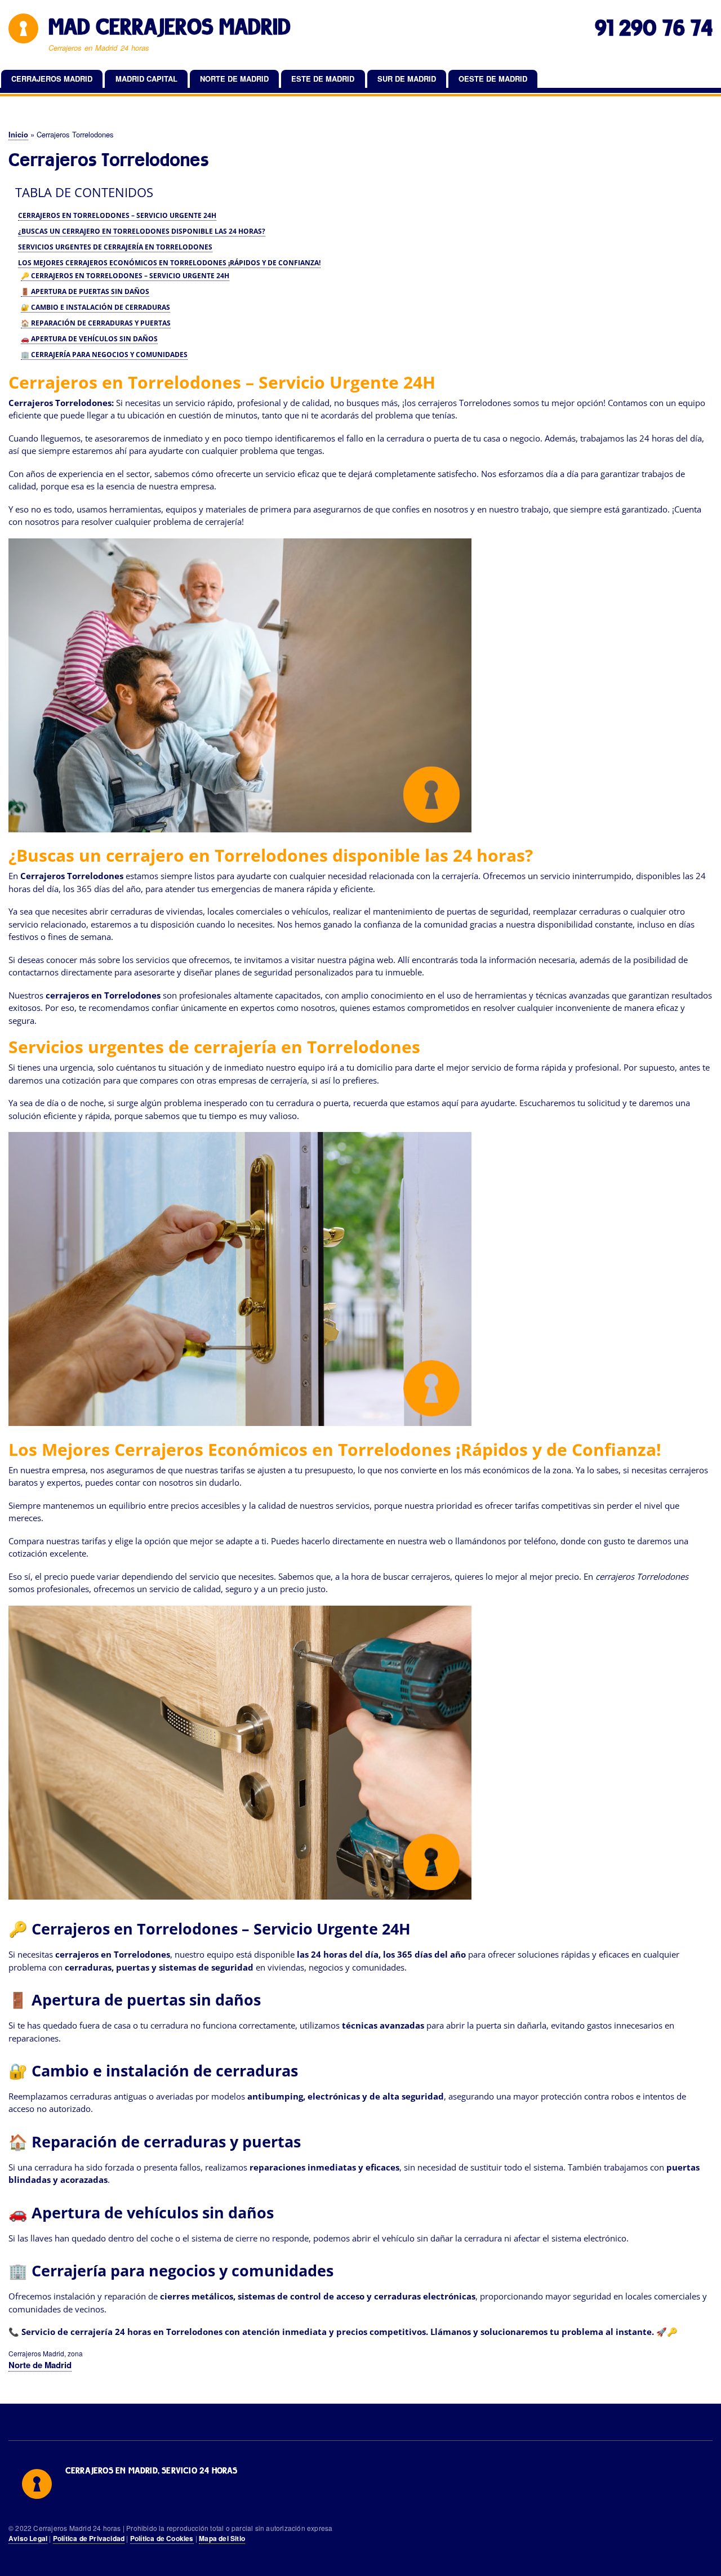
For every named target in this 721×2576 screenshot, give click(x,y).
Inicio (18, 134)
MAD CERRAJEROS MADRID (170, 27)
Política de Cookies (162, 2539)
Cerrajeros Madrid (52, 79)
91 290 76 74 (654, 28)
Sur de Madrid (407, 79)
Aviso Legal (28, 2539)
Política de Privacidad (89, 2539)
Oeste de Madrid (493, 79)
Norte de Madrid (234, 79)
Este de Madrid (323, 79)
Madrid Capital (146, 79)
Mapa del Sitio (222, 2539)
